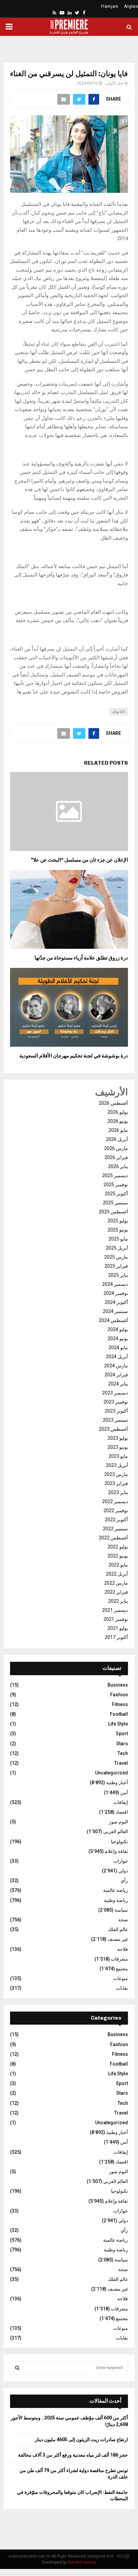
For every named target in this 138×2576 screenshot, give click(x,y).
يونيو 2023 (118, 1447)
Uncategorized (112, 1773)
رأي (124, 1880)
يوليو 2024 (118, 1329)
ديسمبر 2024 (115, 1284)
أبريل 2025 (117, 1248)
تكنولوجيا (119, 1842)
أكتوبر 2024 (116, 1302)
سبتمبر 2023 (115, 1420)
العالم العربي (116, 1831)
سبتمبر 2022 (115, 1529)
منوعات (121, 1978)
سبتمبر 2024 (115, 1311)
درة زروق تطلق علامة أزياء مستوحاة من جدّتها (81, 958)
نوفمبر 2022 (116, 1511)
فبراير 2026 (116, 1157)
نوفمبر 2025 (116, 1185)
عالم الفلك (118, 1929)
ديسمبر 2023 (115, 1393)
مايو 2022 (118, 1565)
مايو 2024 (118, 1348)
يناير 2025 (118, 1275)
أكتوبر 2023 (116, 1411)
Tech (123, 1753)
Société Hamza (82, 2562)
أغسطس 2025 (113, 1212)
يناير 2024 (118, 1384)
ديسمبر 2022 (115, 1501)
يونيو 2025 (118, 1230)
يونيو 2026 (118, 1121)
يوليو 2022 (118, 1547)
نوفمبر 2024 (116, 1293)
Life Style (118, 1724)
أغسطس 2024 (113, 1320)
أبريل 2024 (117, 1357)
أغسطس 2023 (113, 1429)
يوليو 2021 (118, 1628)
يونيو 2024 (118, 1338)
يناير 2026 (118, 1166)
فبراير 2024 (116, 1375)
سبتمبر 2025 (115, 1203)
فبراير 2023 (116, 1483)
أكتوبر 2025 (116, 1194)
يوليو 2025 (118, 1221)
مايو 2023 (118, 1456)
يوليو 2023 (118, 1438)
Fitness (120, 1704)
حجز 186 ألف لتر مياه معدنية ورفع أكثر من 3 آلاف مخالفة (73, 2455)
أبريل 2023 (117, 1465)
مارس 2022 (116, 1583)
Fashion (119, 1695)
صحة (123, 1920)
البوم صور (118, 1822)
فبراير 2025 (116, 1266)
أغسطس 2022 (113, 1538)
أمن (124, 1793)
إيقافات (121, 1802)
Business (118, 1685)
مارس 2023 (116, 1474)
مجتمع (122, 1969)
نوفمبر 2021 (116, 1619)
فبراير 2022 (116, 1592)
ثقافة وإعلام (116, 1851)
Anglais (131, 6)
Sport (122, 1734)
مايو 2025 (118, 1239)
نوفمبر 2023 (116, 1402)
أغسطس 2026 (113, 1103)
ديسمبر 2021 (115, 1610)
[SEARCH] (17, 2368)
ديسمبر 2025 (115, 1175)
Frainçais (110, 6)
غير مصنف (118, 1939)
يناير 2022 (118, 1601)
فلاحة (123, 1949)
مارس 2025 (116, 1257)
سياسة (121, 1910)
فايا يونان (118, 711)
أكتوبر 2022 (116, 1520)
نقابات (122, 1988)
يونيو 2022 (118, 1556)
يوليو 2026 (118, 1112)
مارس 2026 (116, 1148)
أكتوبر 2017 (116, 1637)
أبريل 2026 (117, 1139)
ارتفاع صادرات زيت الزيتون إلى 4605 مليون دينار (81, 2440)
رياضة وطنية (116, 1900)
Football (119, 1714)
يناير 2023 (118, 1492)
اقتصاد (122, 1812)
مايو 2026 (118, 1130)
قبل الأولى (114, 83)
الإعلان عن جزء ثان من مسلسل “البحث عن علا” (79, 860)
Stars (122, 1744)
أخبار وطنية (117, 1783)
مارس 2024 (116, 1366)
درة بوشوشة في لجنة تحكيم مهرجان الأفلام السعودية (74, 1056)
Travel (121, 1763)
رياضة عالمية (116, 1890)
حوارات (121, 1861)
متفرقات (119, 1959)
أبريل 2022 (117, 1574)
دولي (123, 1871)
